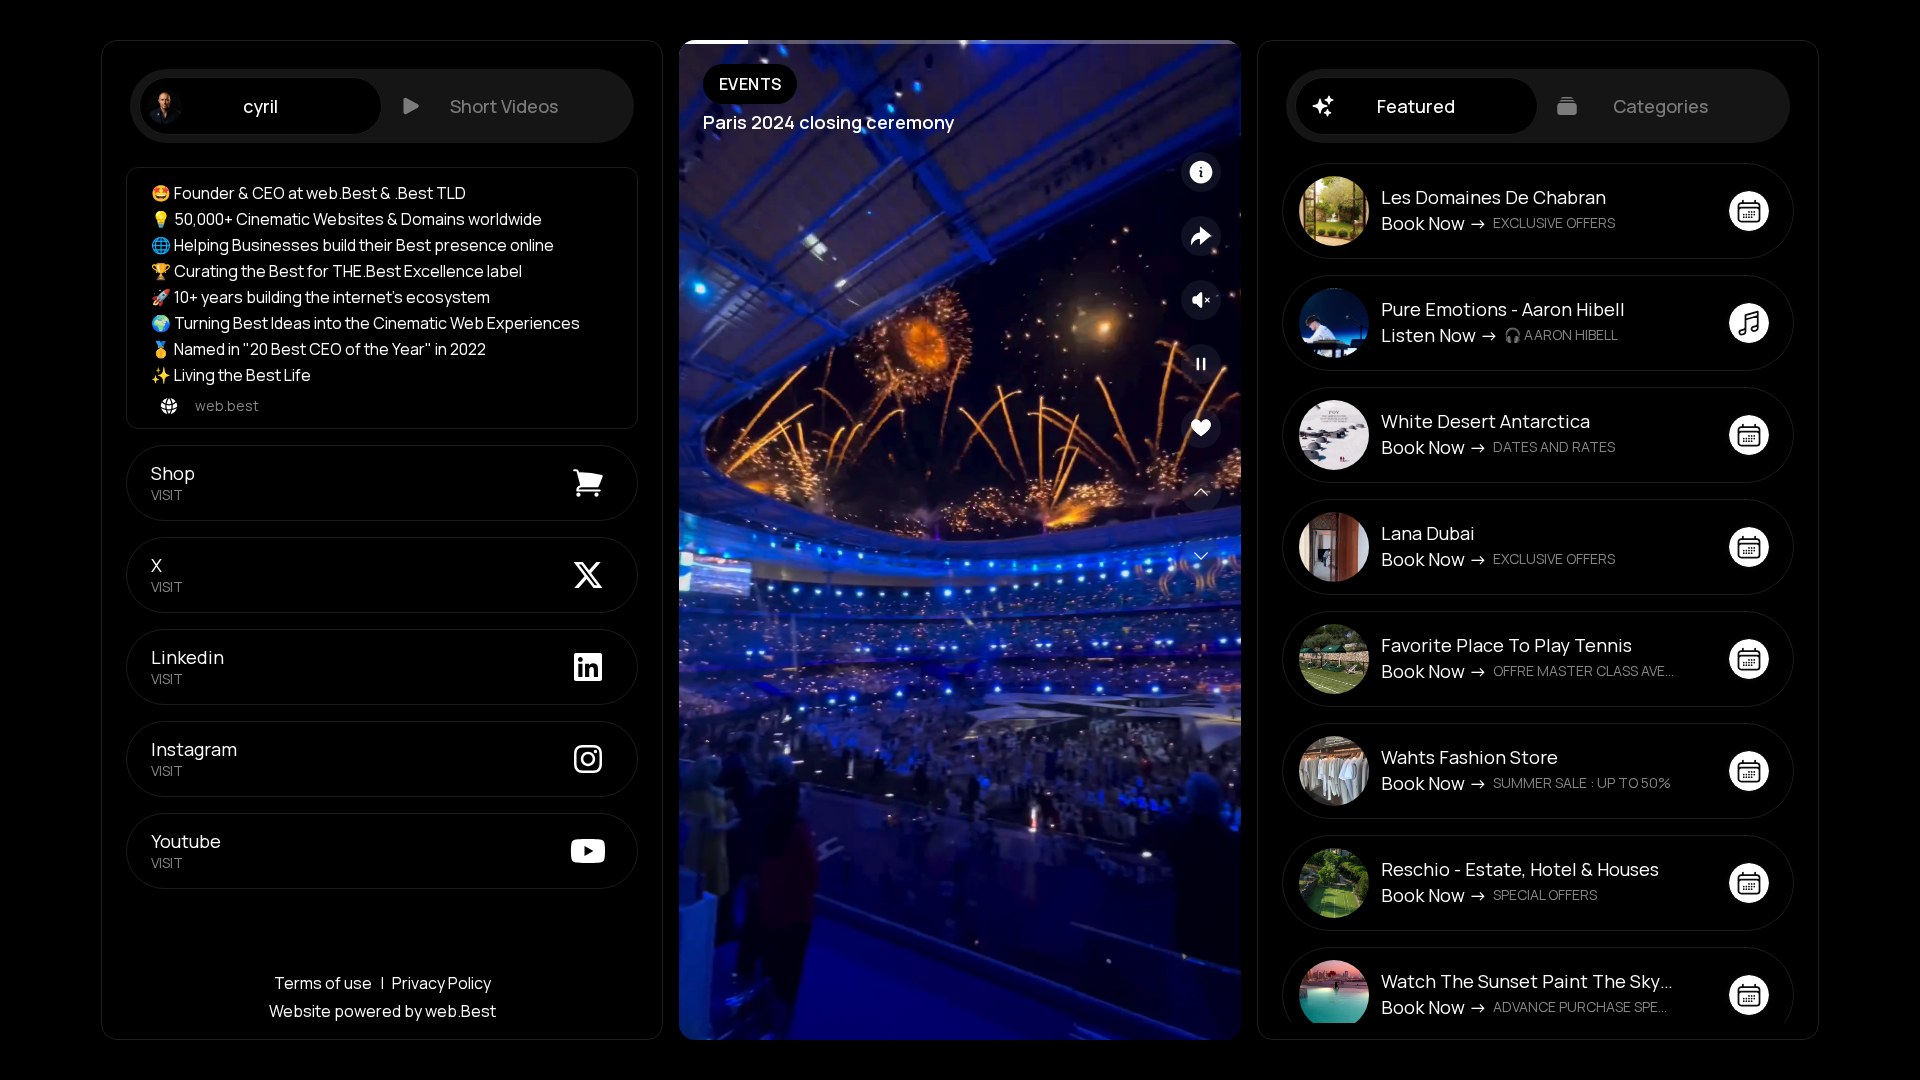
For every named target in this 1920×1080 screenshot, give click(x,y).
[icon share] (1201, 236)
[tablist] (382, 106)
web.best (227, 405)
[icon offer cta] (1749, 211)
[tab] (260, 106)
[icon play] (1201, 364)
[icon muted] (1201, 300)
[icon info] (1201, 172)
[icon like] (1201, 428)
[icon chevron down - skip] (1201, 556)
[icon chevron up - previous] (1201, 492)
